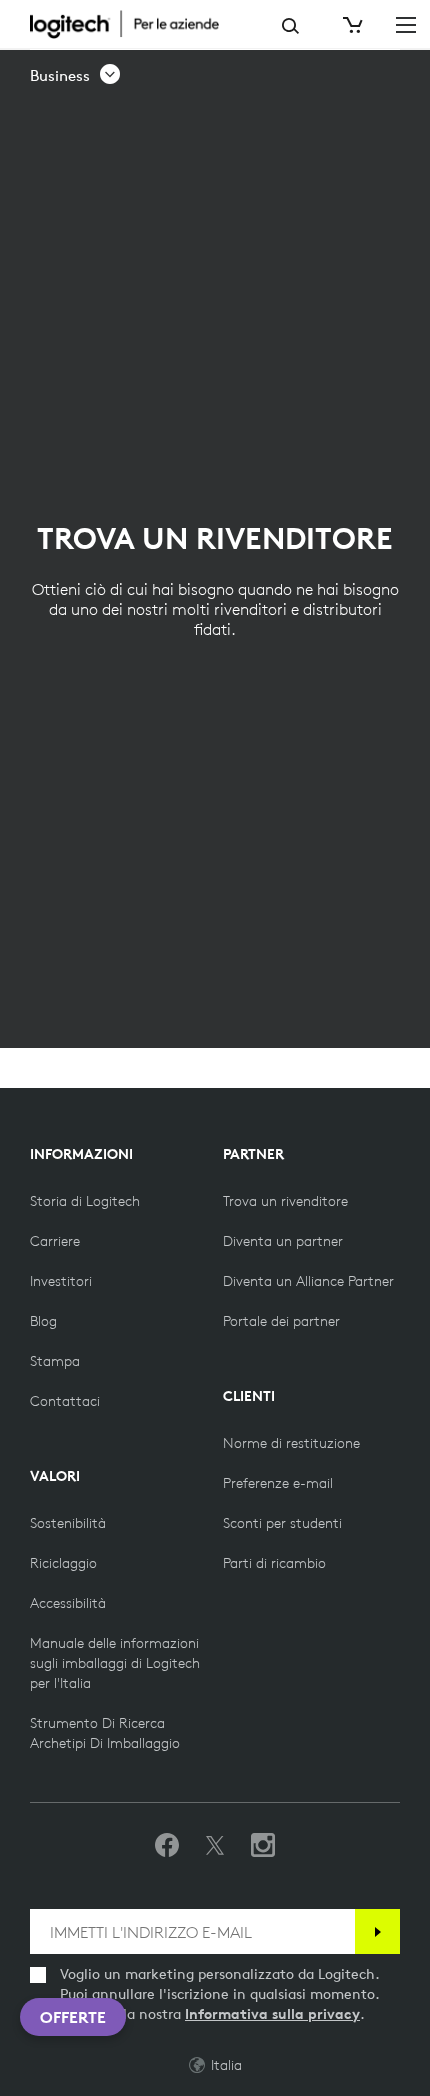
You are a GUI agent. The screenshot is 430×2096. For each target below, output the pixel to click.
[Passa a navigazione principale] (406, 24)
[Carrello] (351, 25)
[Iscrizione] (377, 1931)
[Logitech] (135, 24)
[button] (76, 76)
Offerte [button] (73, 2017)
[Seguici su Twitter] (215, 1846)
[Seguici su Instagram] (263, 1846)
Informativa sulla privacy (272, 2014)
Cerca (290, 26)
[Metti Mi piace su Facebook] (167, 1846)
